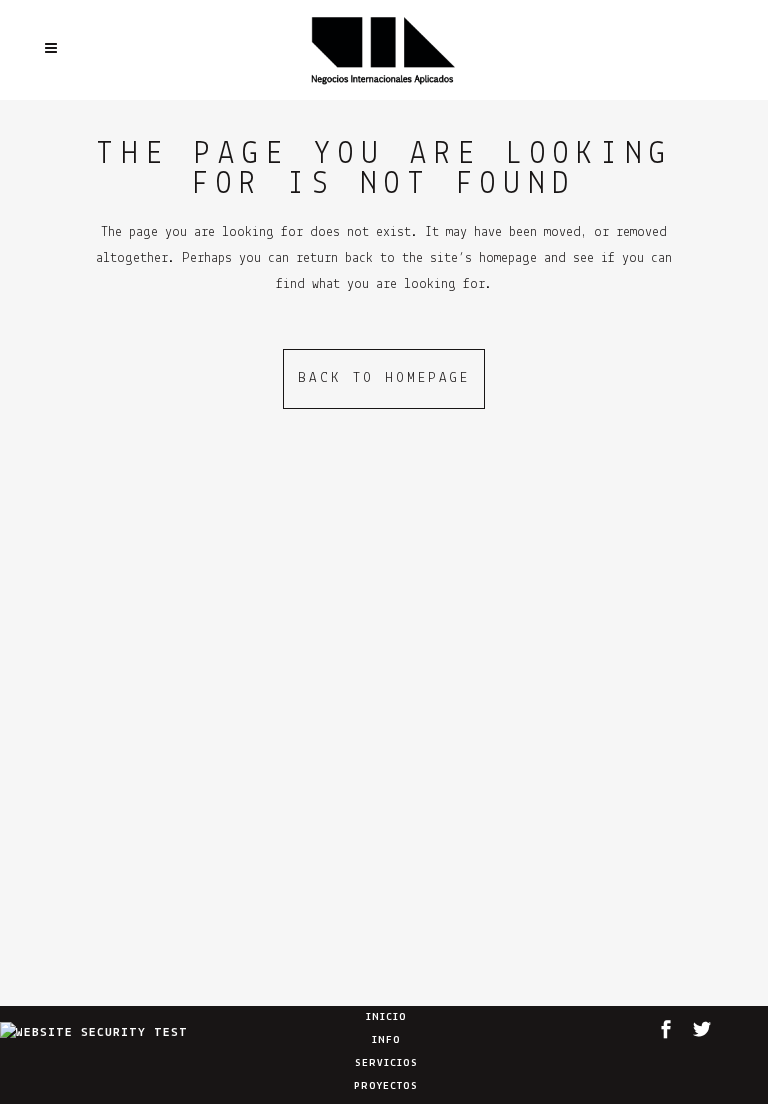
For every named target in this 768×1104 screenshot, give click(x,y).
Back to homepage (384, 378)
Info (386, 1040)
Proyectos (386, 1086)
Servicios (386, 1063)
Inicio (386, 1017)
